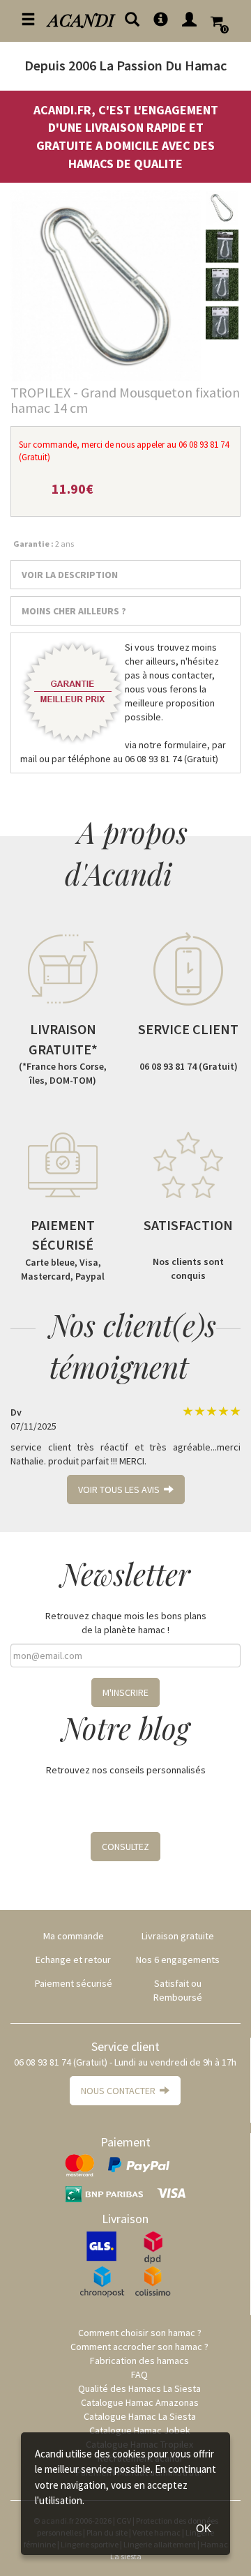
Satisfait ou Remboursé (178, 1990)
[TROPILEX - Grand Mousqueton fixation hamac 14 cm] (106, 286)
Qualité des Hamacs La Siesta (139, 2388)
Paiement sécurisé (74, 1983)
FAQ (139, 2374)
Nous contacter (120, 2091)
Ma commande (74, 1936)
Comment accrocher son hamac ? (139, 2347)
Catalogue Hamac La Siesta (140, 2416)
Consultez (125, 1847)
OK (204, 2528)
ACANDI (81, 19)
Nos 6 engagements (178, 1960)
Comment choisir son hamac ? (140, 2333)
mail (29, 759)
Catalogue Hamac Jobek (140, 2430)
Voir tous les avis (121, 1490)
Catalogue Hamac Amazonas (140, 2402)
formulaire (185, 745)
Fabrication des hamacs (139, 2361)
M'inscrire (125, 1692)
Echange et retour (73, 1960)
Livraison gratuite (178, 1936)
